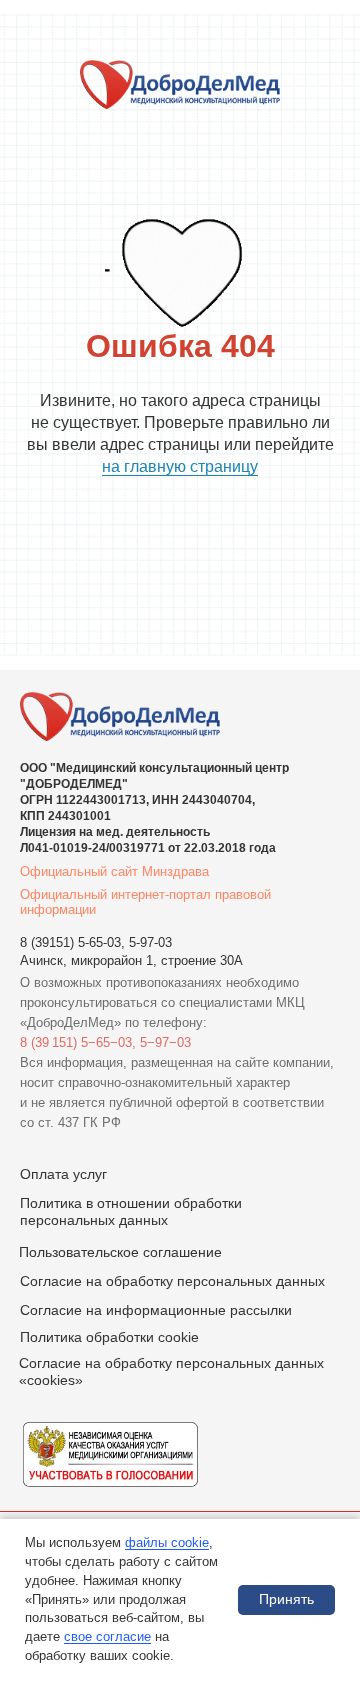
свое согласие (107, 1636)
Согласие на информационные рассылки (156, 1310)
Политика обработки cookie (109, 1337)
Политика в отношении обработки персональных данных (131, 1211)
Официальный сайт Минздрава (114, 871)
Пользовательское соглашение (120, 1252)
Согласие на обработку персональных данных (172, 1281)
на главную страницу (180, 466)
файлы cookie (167, 1542)
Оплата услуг (63, 1174)
